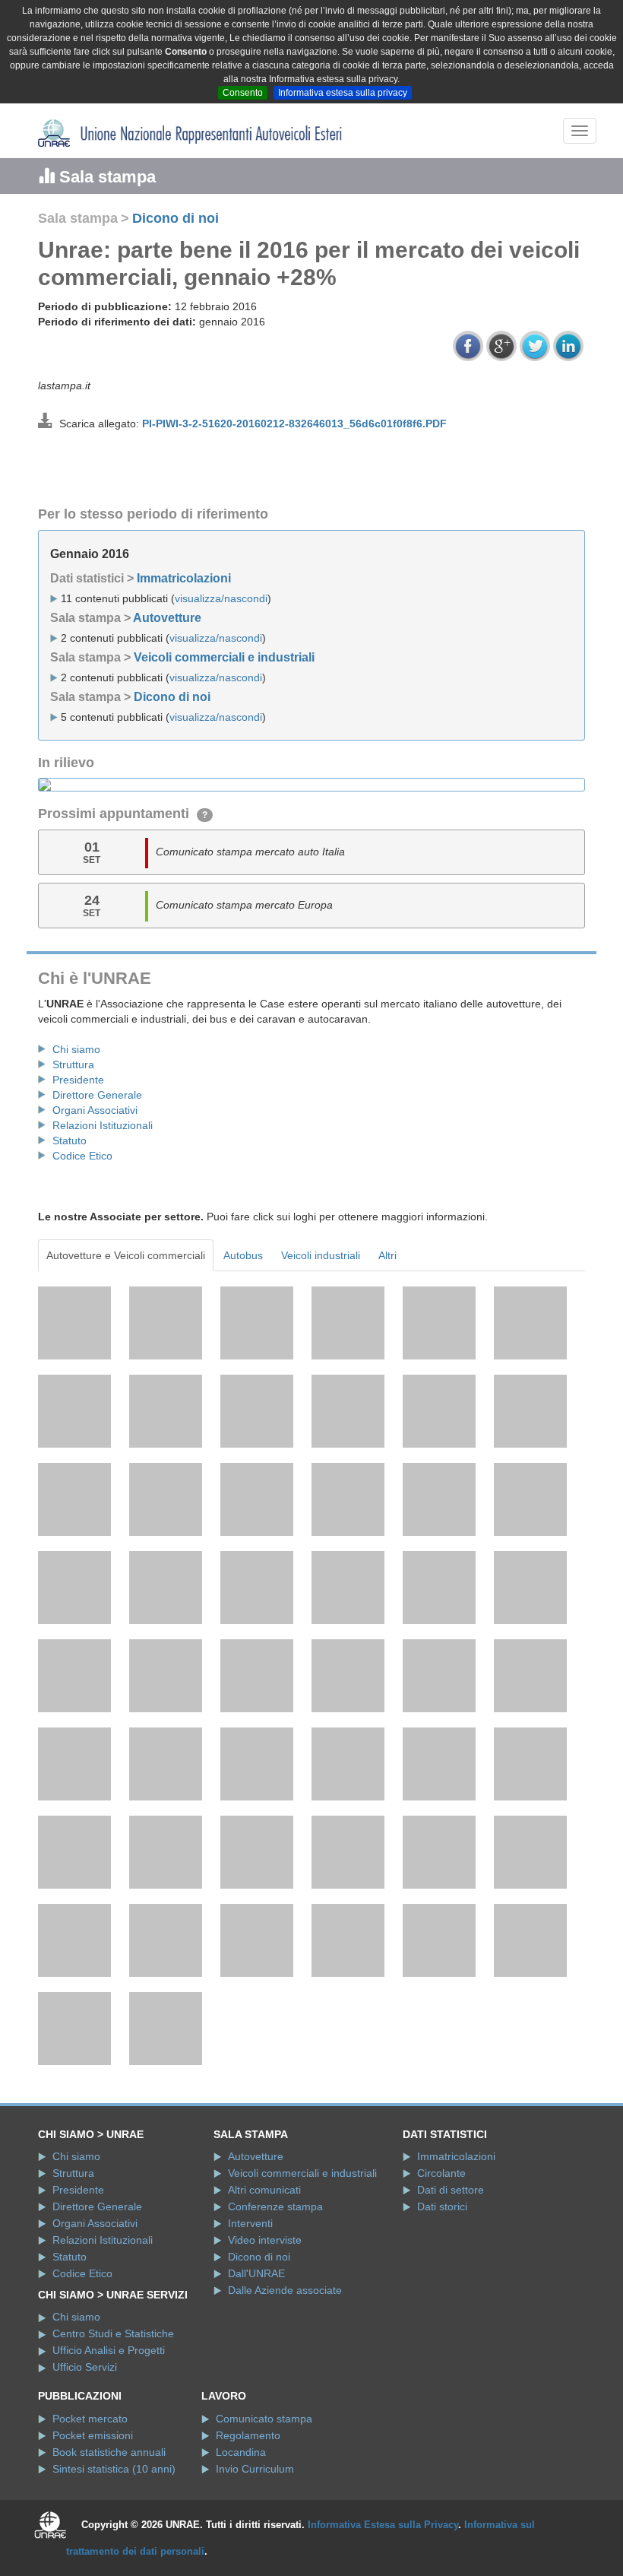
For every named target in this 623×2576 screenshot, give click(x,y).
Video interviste (265, 2240)
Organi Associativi (95, 1110)
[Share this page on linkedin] (568, 346)
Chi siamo (76, 1049)
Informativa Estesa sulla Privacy (383, 2525)
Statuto (70, 1140)
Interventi (250, 2223)
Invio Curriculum (255, 2469)
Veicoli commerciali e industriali (224, 657)
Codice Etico (82, 1156)
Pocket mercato (90, 2419)
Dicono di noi (176, 218)
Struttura (73, 1064)
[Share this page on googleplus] (501, 346)
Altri (387, 1255)
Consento (243, 93)
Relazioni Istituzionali (103, 1125)
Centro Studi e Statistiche (113, 2333)
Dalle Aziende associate (285, 2290)
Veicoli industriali (321, 1255)
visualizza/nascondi (221, 598)
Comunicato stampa (264, 2419)
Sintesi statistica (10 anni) (114, 2469)
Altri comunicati (264, 2190)
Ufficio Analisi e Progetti (109, 2350)
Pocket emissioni (93, 2435)
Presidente (78, 1080)
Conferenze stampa (275, 2206)
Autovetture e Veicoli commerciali (126, 1255)
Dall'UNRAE (256, 2273)
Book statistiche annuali (109, 2452)
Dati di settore (451, 2190)
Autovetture (167, 618)
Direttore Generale (97, 1095)
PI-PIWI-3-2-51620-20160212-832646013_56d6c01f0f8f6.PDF (294, 424)
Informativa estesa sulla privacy (343, 93)
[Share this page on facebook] (468, 346)
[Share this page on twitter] (535, 346)
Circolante (441, 2173)
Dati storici (442, 2206)
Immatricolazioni (184, 578)
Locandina (241, 2452)
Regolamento (248, 2435)
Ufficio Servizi (85, 2367)
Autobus (243, 1255)
